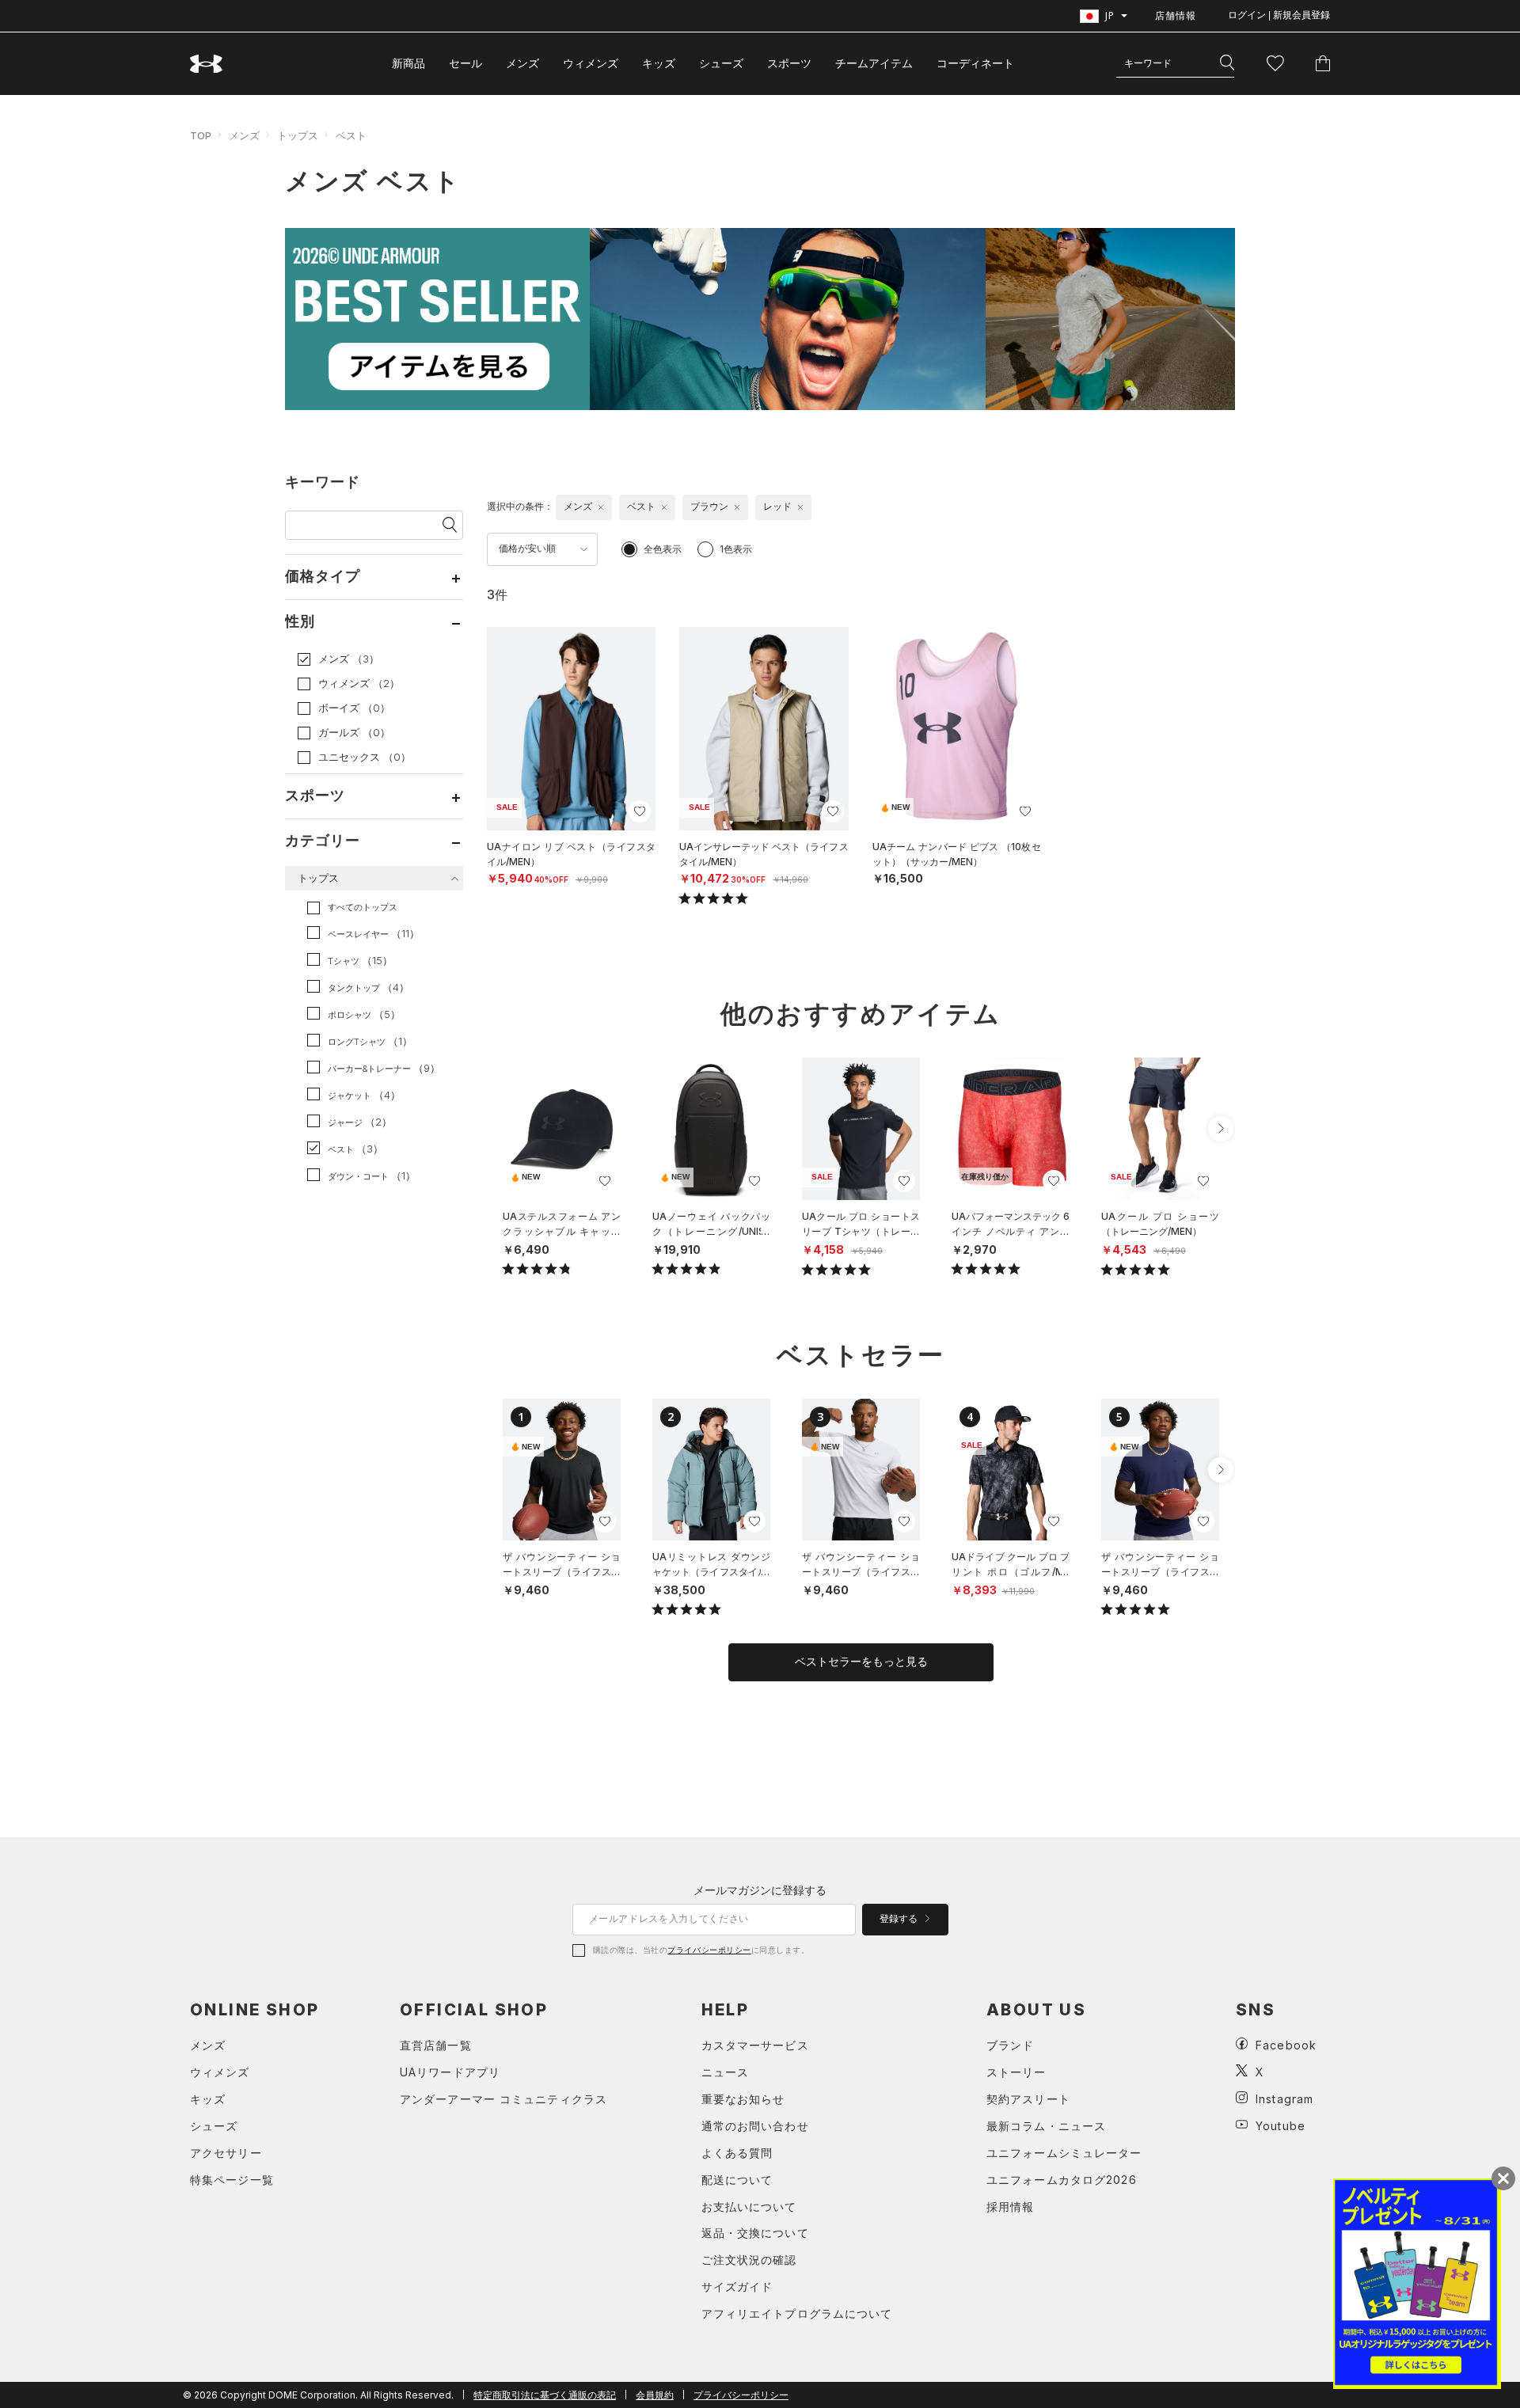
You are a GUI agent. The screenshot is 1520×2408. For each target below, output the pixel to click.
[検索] (1227, 63)
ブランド (1010, 2045)
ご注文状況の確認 (749, 2260)
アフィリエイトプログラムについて (797, 2313)
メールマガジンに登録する (760, 1890)
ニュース (725, 2072)
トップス (298, 135)
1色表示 (736, 549)
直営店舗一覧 (436, 2045)
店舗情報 (1176, 15)
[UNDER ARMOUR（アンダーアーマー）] (207, 64)
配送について (737, 2180)
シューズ (721, 63)
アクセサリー (226, 2153)
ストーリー (1016, 2072)
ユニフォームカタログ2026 (1062, 2180)
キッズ (659, 63)
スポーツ (789, 63)
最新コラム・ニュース (1046, 2126)
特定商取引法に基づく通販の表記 (545, 2395)
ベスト (351, 135)
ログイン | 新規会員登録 (1279, 15)
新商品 (408, 63)
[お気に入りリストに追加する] (640, 811)
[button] (1221, 1129)
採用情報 (1010, 2207)
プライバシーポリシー (709, 1950)
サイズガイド (737, 2286)
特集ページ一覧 (232, 2180)
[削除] (601, 507)
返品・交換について (755, 2233)
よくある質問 (737, 2153)
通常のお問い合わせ (755, 2126)
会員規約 (655, 2395)
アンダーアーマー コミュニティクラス (503, 2099)
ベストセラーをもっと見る (861, 1662)
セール (465, 63)
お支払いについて (749, 2207)
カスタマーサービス (755, 2045)
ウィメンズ (591, 63)
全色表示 (663, 549)
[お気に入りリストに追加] (605, 1181)
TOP (201, 135)
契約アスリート (1028, 2099)
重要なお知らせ (743, 2099)
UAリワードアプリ (450, 2072)
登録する (900, 1919)
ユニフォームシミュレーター (1064, 2153)
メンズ (522, 63)
